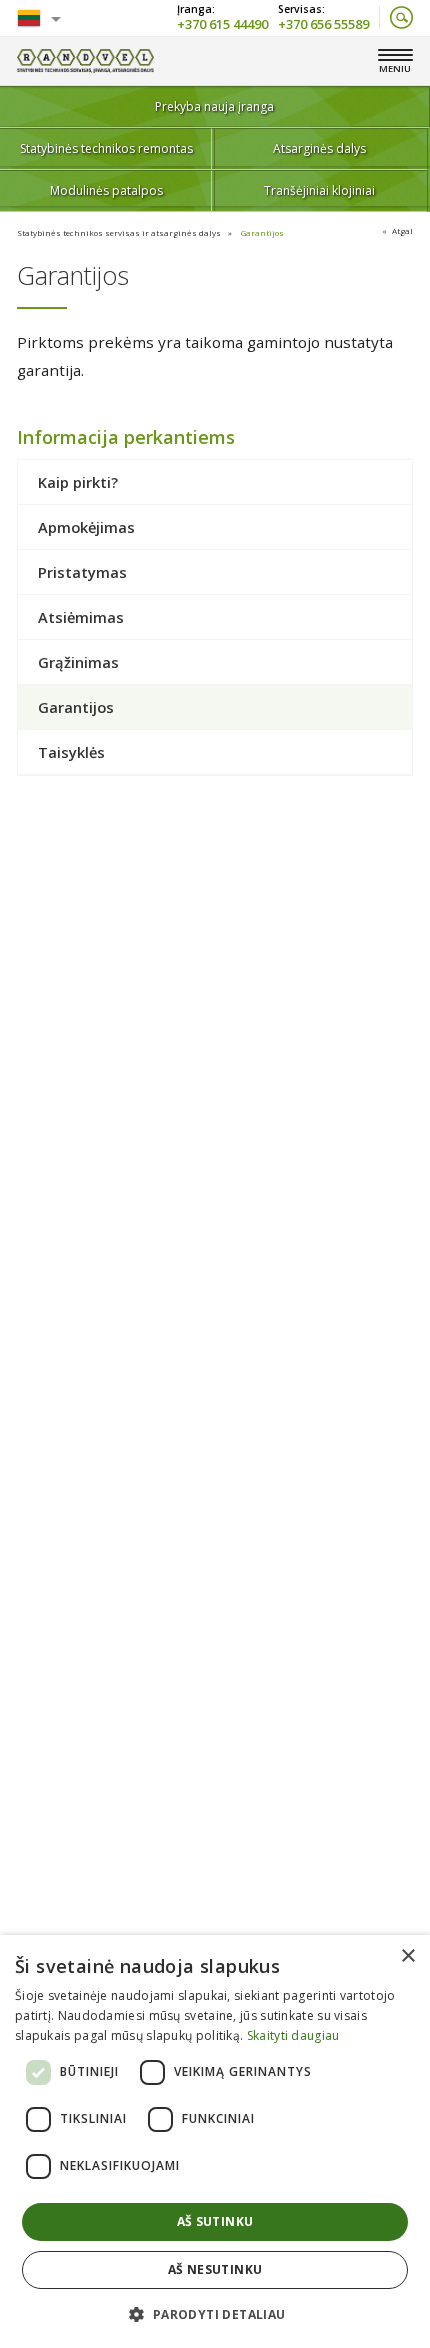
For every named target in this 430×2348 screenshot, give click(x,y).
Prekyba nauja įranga (214, 106)
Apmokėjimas (86, 527)
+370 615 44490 (222, 22)
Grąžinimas (78, 662)
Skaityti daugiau (293, 2035)
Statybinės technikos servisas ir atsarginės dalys (119, 232)
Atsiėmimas (81, 617)
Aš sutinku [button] (215, 2221)
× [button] (407, 1956)
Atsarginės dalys (319, 148)
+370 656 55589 (323, 22)
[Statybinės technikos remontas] (85, 61)
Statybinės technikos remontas (106, 148)
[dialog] (215, 2141)
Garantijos (262, 232)
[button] (214, 2313)
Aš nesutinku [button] (215, 2269)
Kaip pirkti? (78, 482)
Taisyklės (71, 752)
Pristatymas (82, 572)
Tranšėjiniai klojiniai (319, 190)
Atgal (402, 230)
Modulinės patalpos (106, 190)
